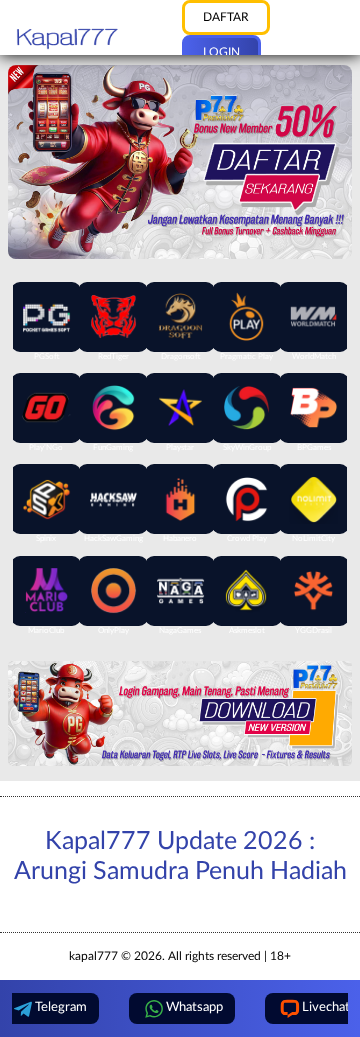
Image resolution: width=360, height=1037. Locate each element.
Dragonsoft (180, 357)
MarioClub (46, 631)
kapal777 (93, 956)
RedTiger (113, 357)
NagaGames (180, 631)
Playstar (180, 448)
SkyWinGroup (247, 448)
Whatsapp (194, 1007)
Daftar (226, 17)
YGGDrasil (313, 631)
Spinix (46, 539)
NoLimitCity (313, 539)
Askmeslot (247, 631)
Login (221, 52)
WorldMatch (314, 357)
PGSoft (46, 357)
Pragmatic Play (246, 357)
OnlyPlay (113, 631)
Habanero (180, 539)
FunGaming (113, 448)
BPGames (314, 448)
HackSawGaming (113, 539)
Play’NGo (46, 448)
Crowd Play (247, 539)
